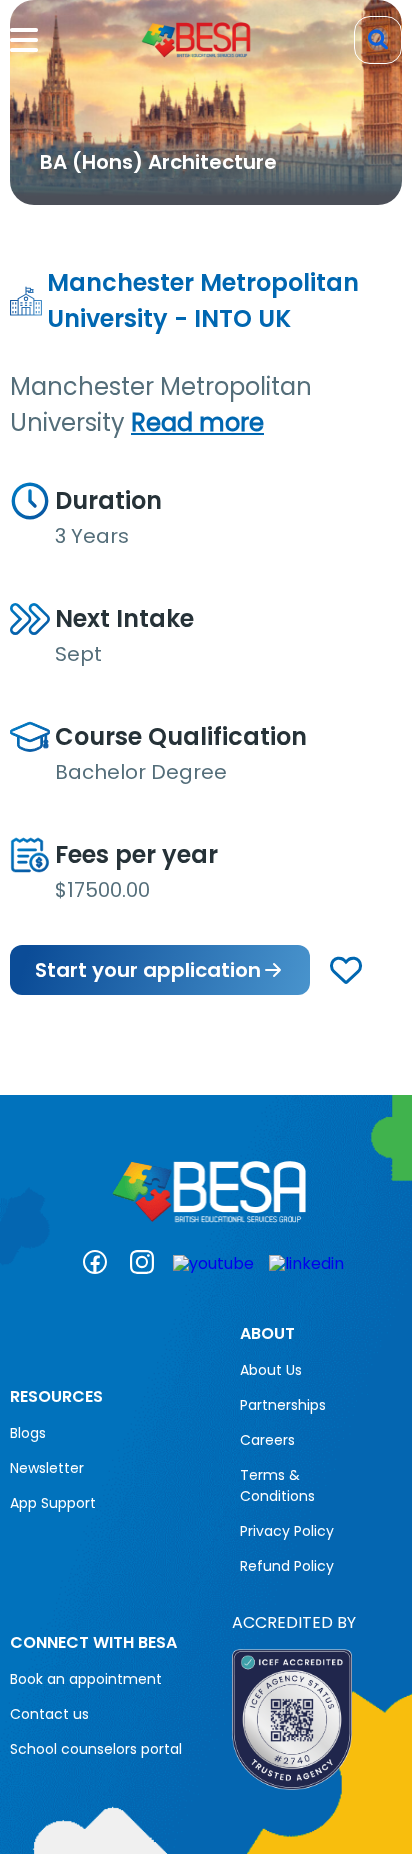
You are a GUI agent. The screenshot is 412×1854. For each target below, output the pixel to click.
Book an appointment (86, 1679)
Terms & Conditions (277, 1485)
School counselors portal (96, 1749)
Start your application (148, 970)
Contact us (49, 1714)
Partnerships (283, 1405)
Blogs (28, 1433)
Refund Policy (287, 1566)
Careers (267, 1440)
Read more (197, 422)
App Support (53, 1503)
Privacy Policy (287, 1531)
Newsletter (47, 1468)
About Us (271, 1370)
